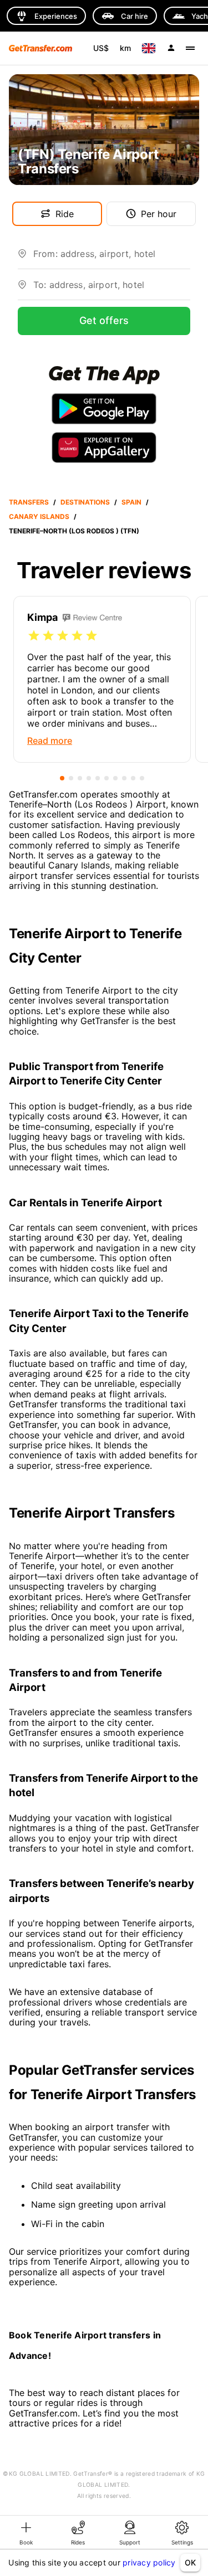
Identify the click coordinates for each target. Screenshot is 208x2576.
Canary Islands (39, 516)
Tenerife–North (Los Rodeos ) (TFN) (74, 531)
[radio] (34, 636)
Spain (131, 502)
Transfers (29, 502)
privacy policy (149, 2562)
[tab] (26, 2532)
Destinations (85, 502)
